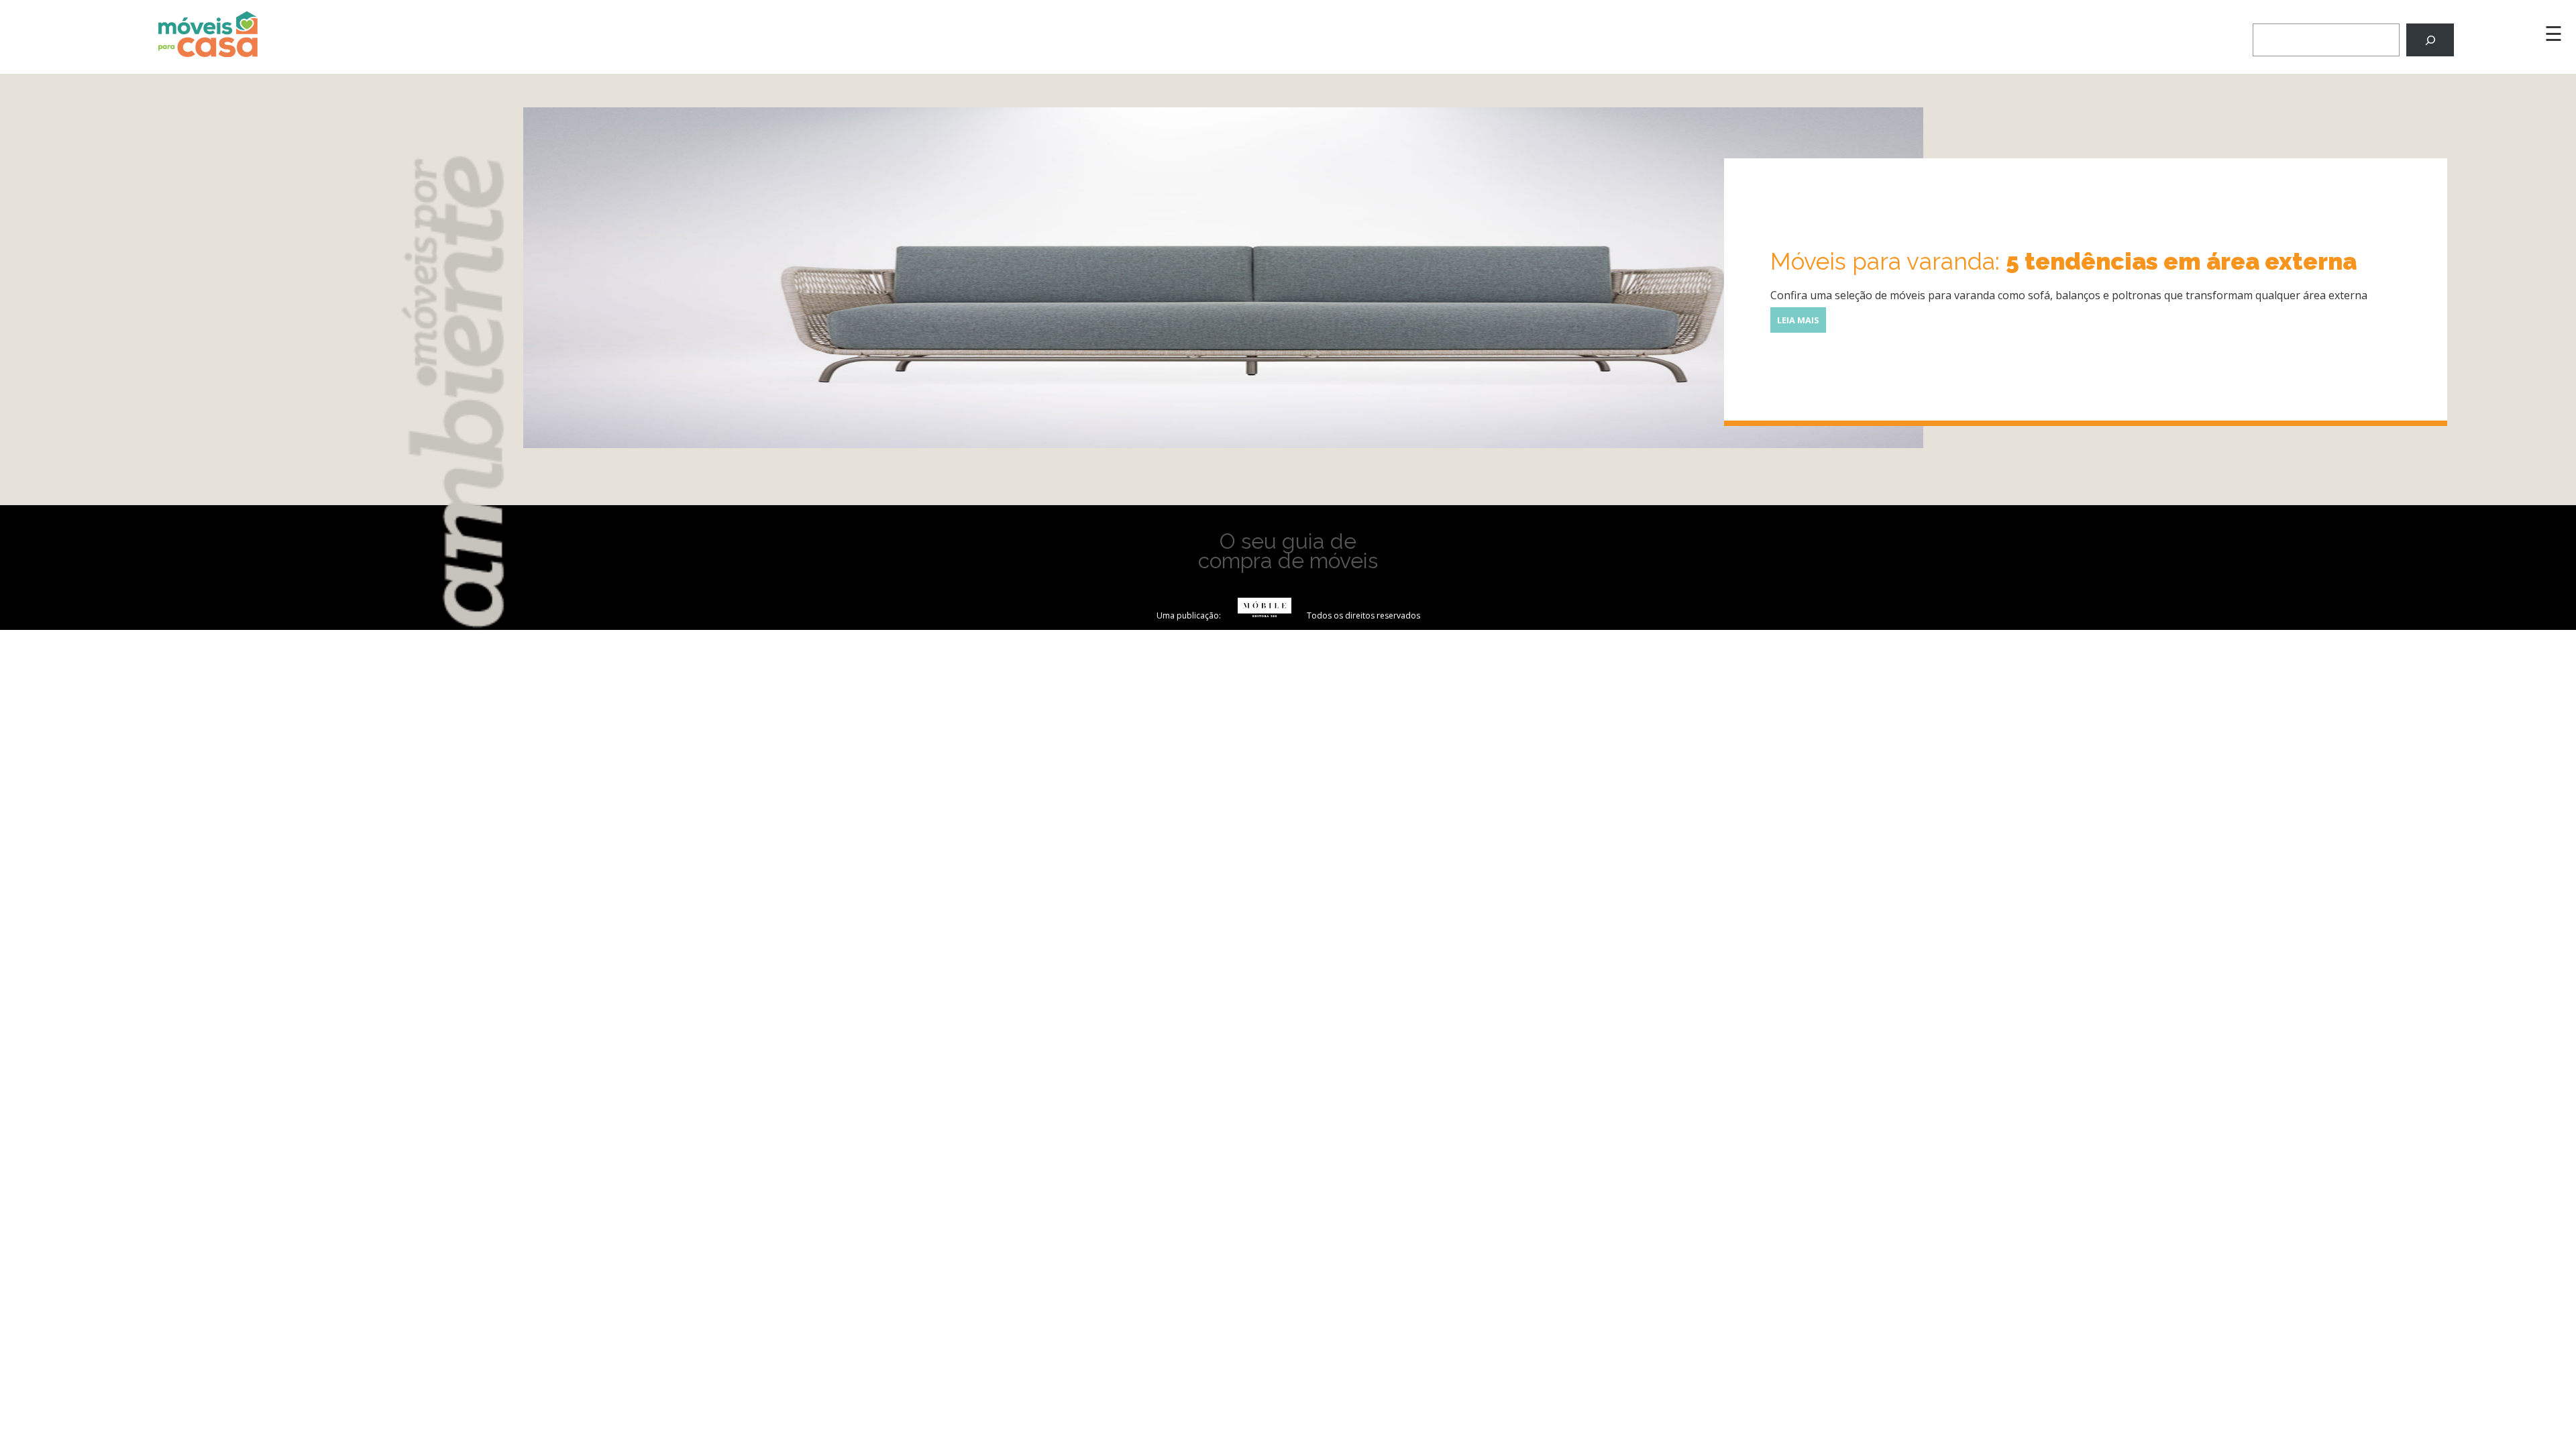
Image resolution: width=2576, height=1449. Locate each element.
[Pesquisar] (2430, 40)
